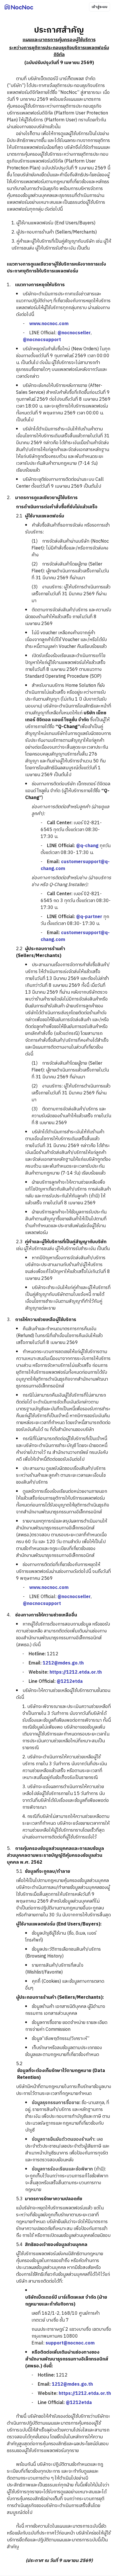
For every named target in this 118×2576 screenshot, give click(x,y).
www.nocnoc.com (49, 324)
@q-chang (87, 846)
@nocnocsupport (42, 340)
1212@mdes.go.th (63, 1663)
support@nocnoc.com (70, 2343)
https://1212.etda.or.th (76, 1672)
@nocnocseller (74, 333)
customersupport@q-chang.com (75, 865)
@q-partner (89, 917)
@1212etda (70, 1682)
